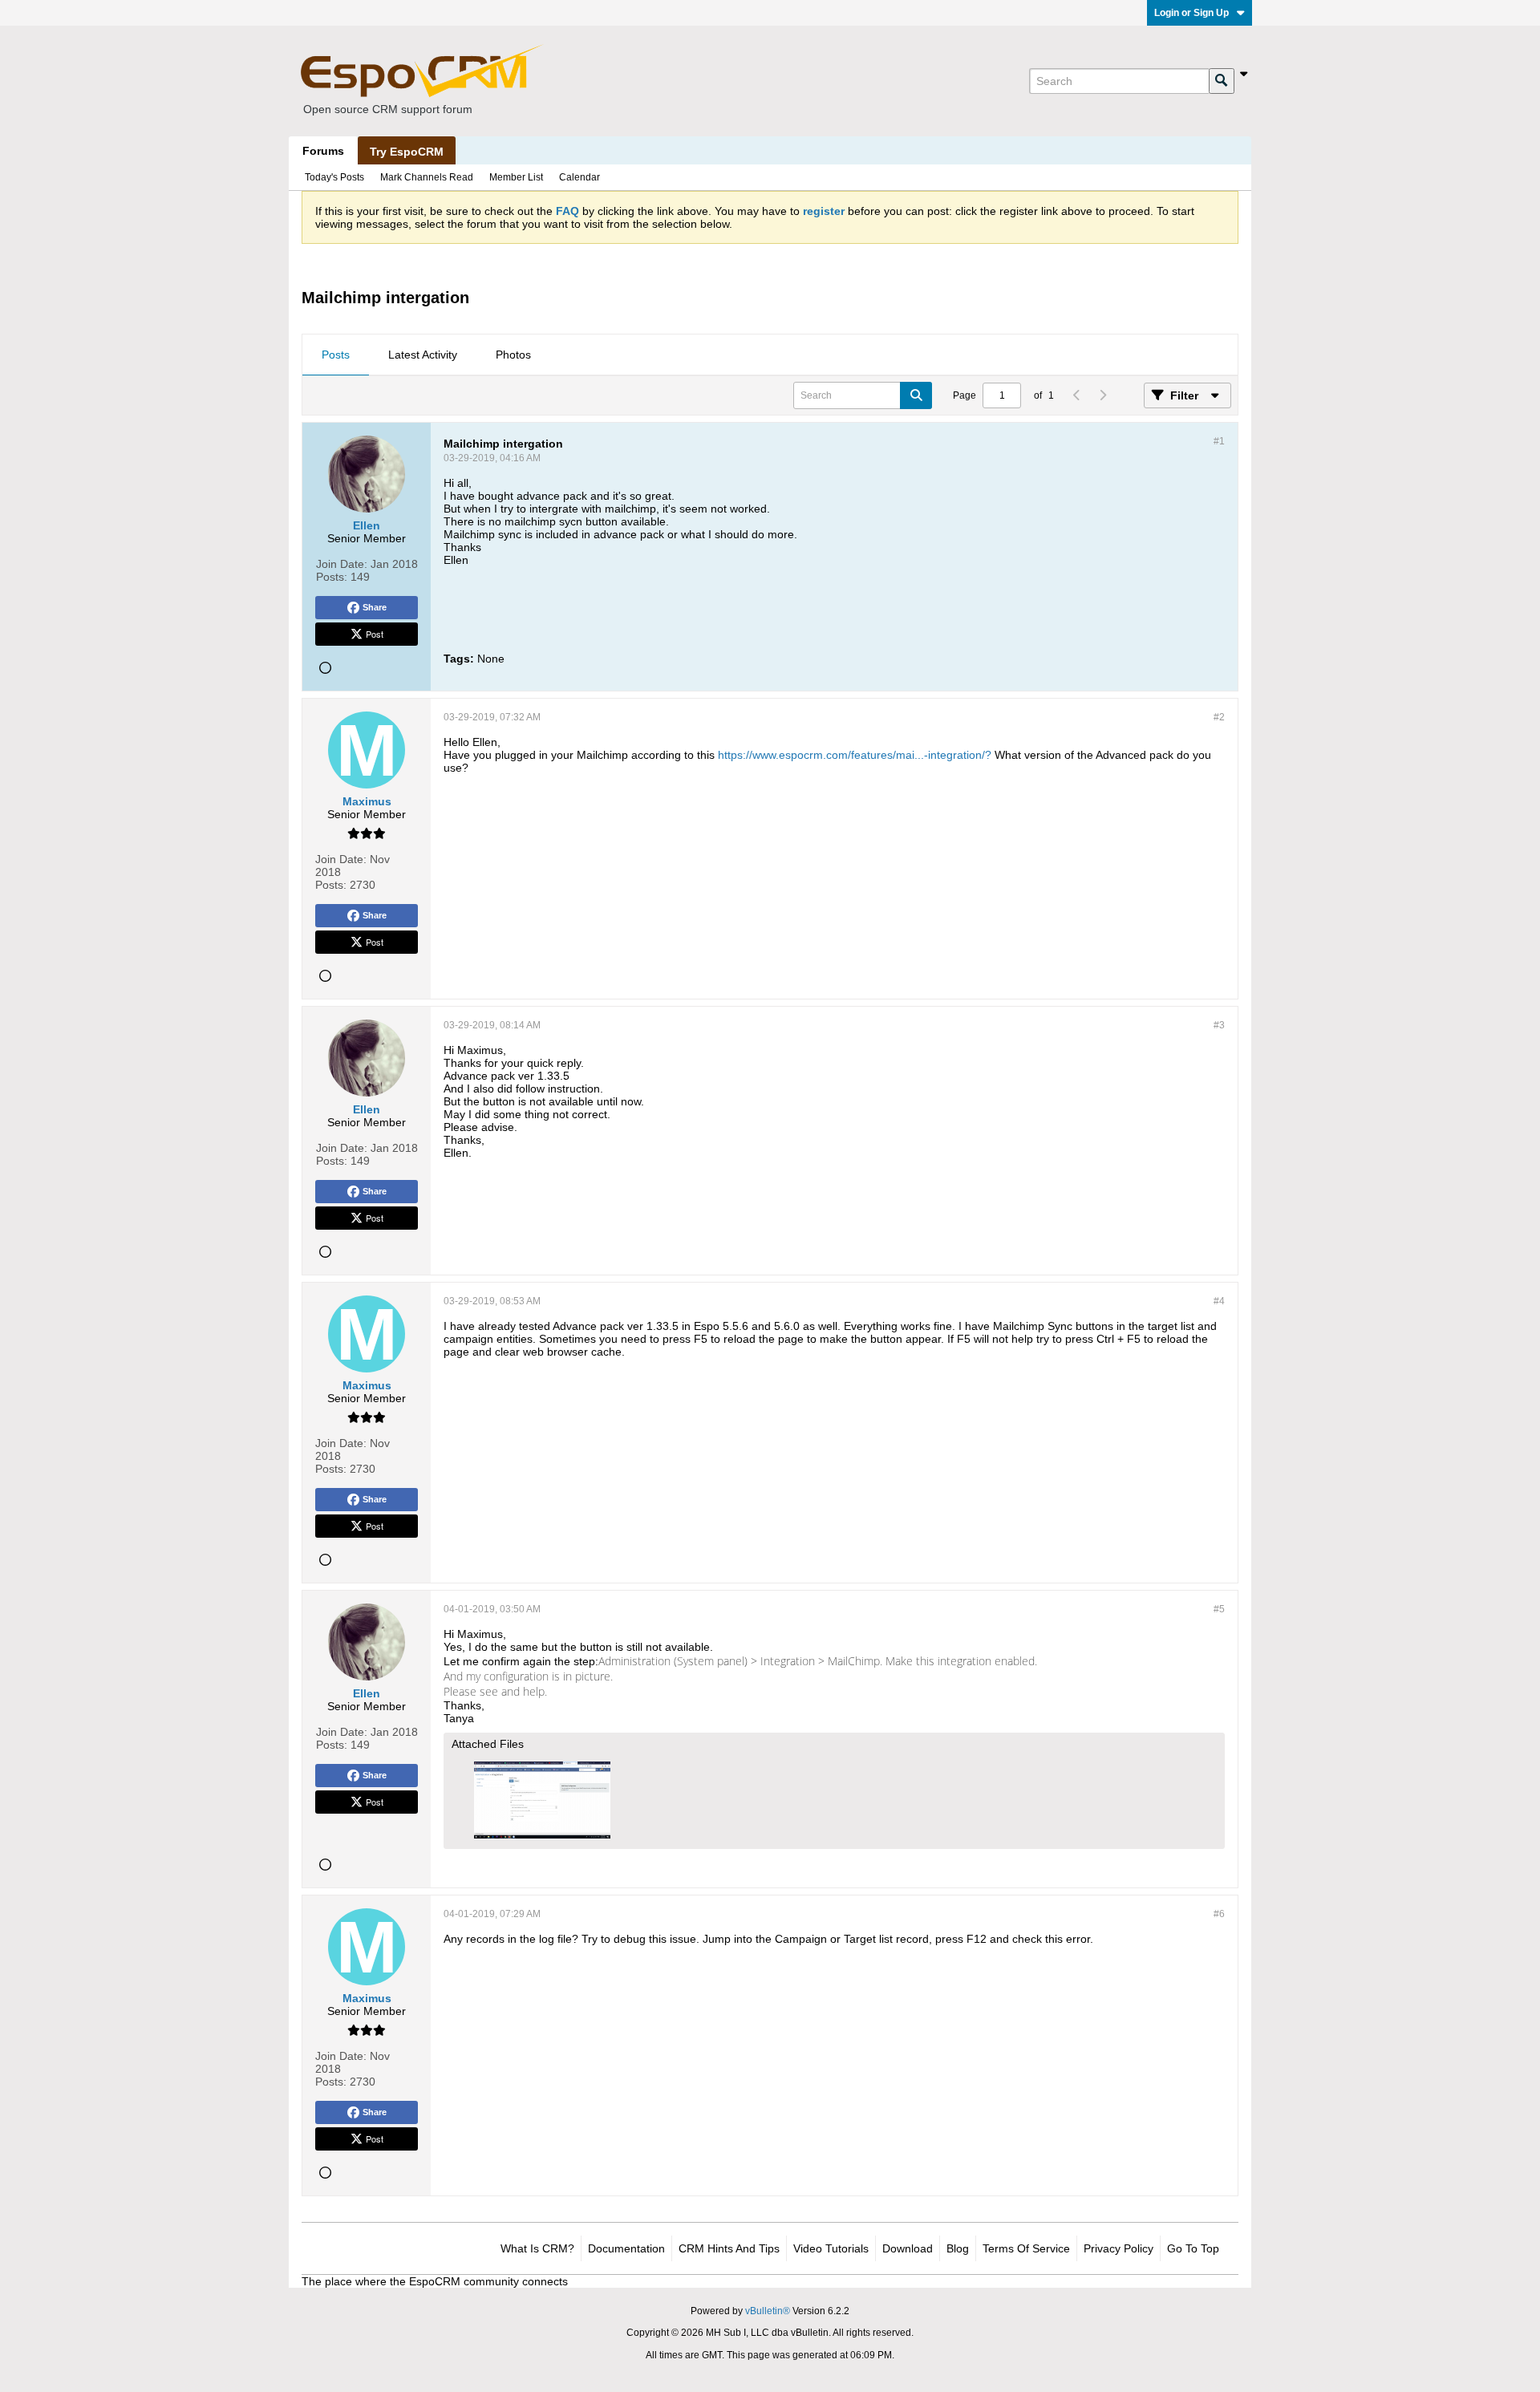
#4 (1219, 1301)
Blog (958, 2248)
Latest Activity (423, 355)
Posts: (332, 577)
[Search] (1222, 81)
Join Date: (342, 564)
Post (375, 634)
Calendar (580, 177)
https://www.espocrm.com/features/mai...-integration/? (855, 755)
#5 (1219, 1609)
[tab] (336, 355)
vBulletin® (768, 2311)
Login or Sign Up (1191, 13)
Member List (516, 177)
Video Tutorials (831, 2248)
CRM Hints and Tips (729, 2248)
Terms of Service (1026, 2248)
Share (375, 607)
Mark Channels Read (427, 177)
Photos (513, 355)
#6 (1219, 1914)
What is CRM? (537, 2248)
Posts (336, 355)
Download (908, 2248)
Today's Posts (334, 177)
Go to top (1193, 2248)
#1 (1219, 441)
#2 (1219, 717)
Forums (323, 151)
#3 (1219, 1025)
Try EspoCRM (407, 152)
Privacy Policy (1119, 2248)
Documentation (626, 2248)
